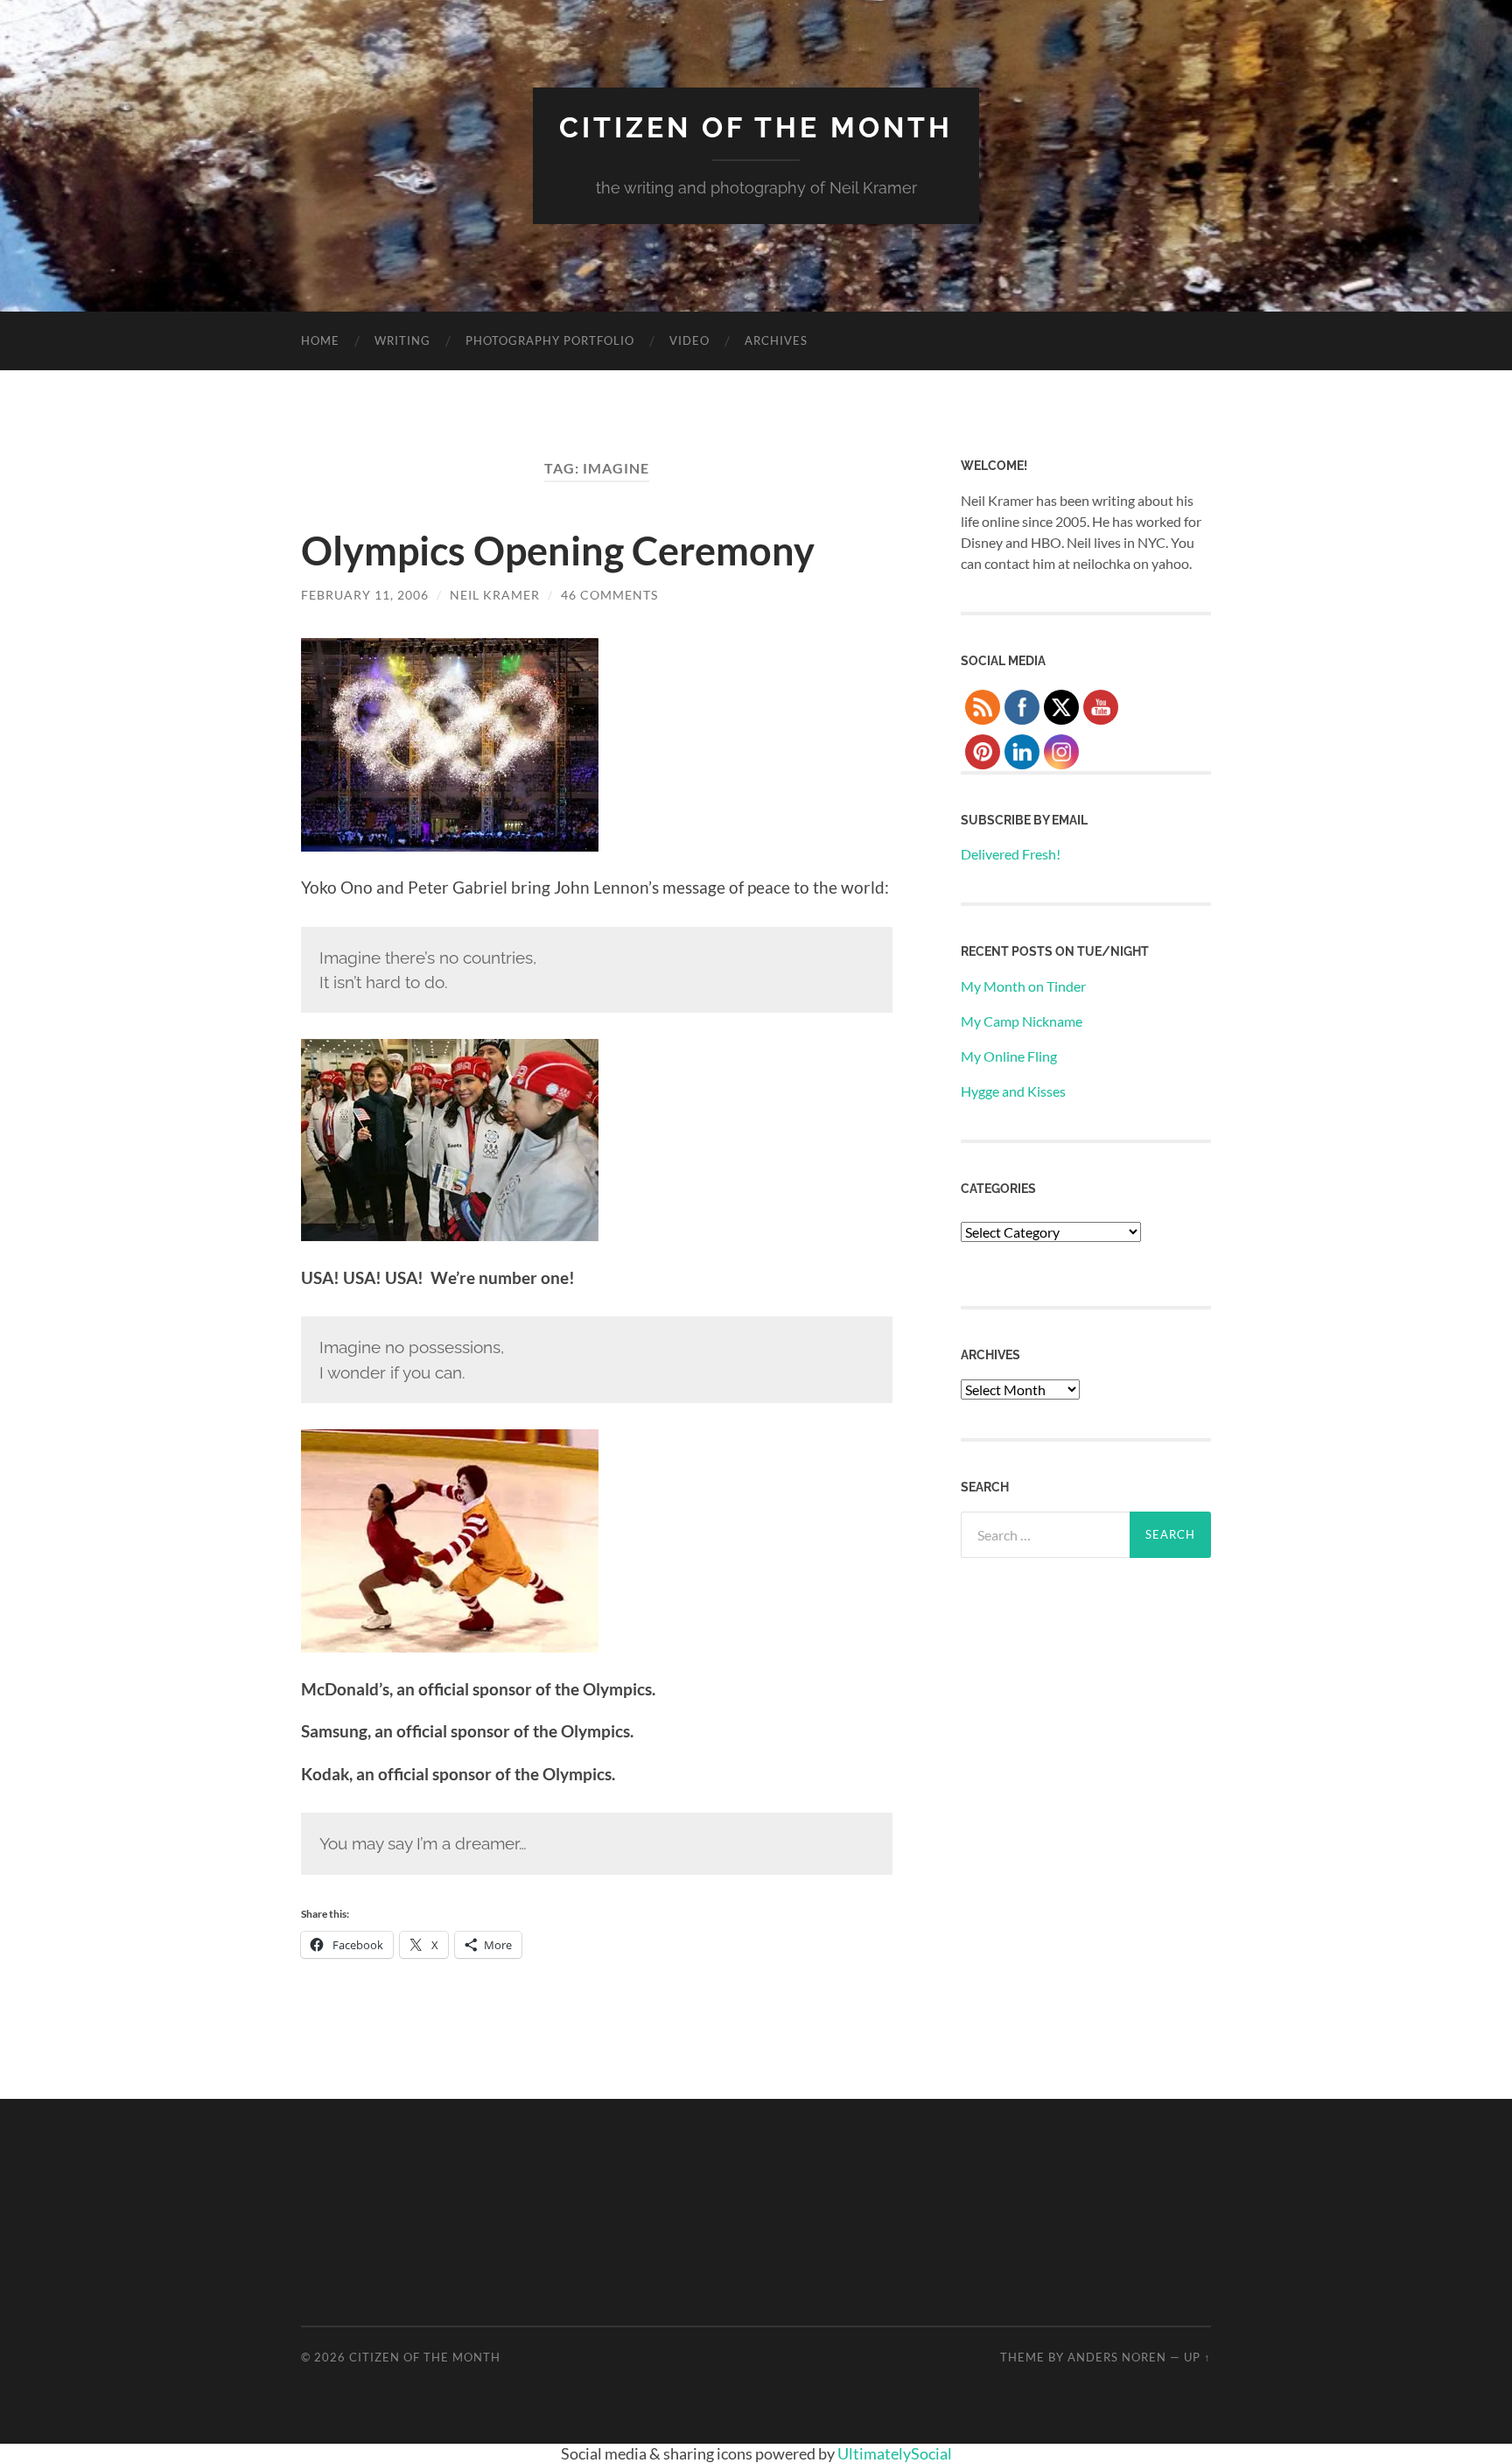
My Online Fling (1009, 1056)
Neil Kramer (495, 595)
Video (689, 340)
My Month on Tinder (1023, 986)
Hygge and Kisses (1013, 1091)
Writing (402, 340)
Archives (776, 340)
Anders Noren (1117, 2357)
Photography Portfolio (550, 340)
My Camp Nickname (1022, 1021)
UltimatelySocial (895, 2453)
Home (320, 340)
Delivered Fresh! (1011, 854)
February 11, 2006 (365, 595)
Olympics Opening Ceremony (558, 551)
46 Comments (609, 595)
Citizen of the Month (756, 127)
